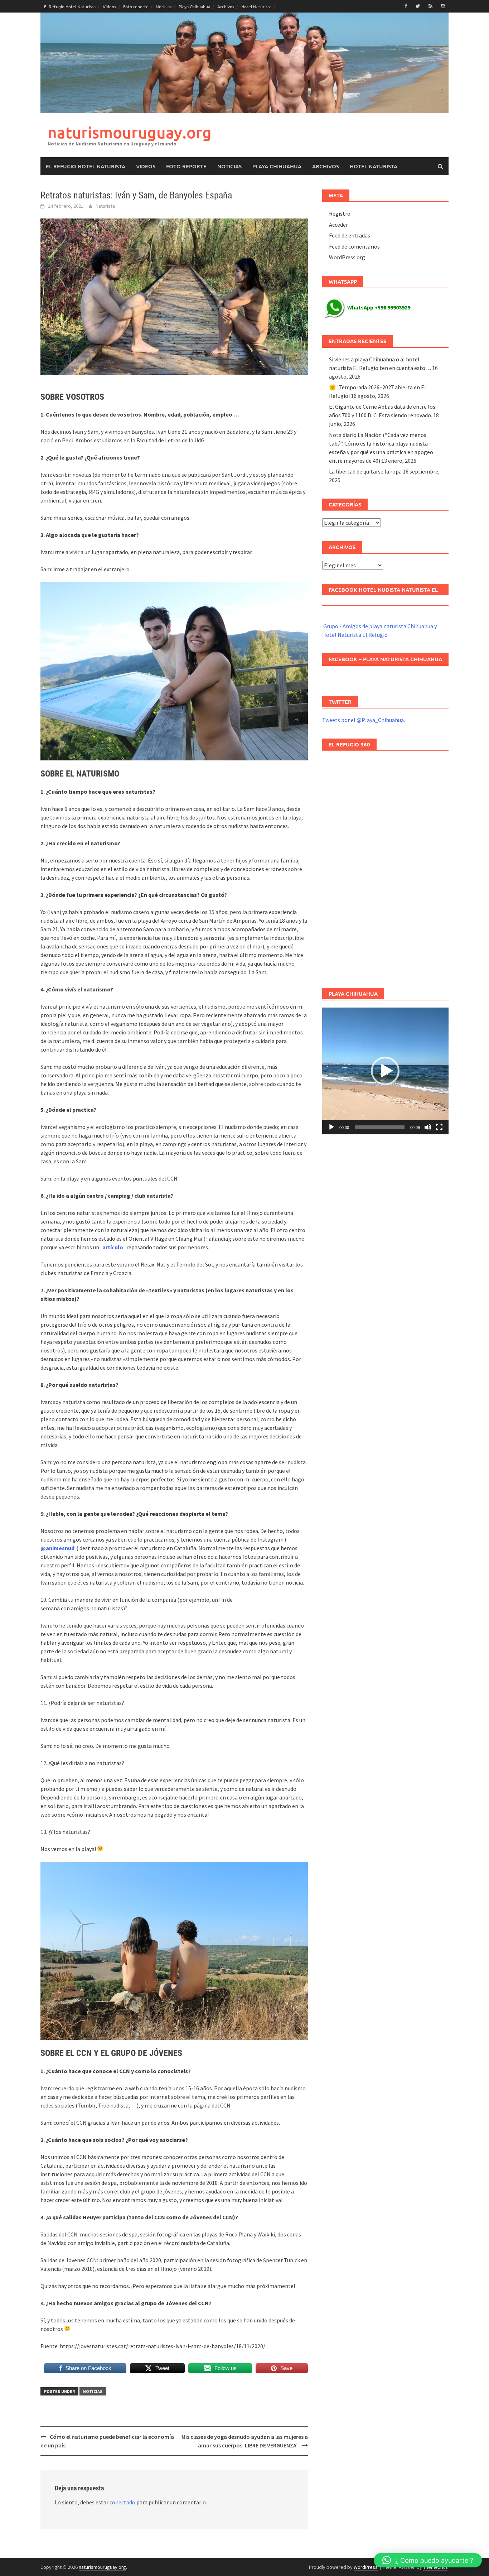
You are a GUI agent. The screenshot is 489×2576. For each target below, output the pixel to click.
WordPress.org (347, 257)
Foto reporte (136, 6)
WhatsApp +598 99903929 (379, 307)
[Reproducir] (331, 1127)
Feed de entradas (350, 235)
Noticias (164, 6)
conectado (122, 2502)
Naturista (105, 206)
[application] (385, 1071)
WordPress (366, 2567)
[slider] (380, 1127)
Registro (340, 213)
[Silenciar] (428, 1127)
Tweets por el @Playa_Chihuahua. (364, 720)
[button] (385, 1071)
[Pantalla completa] (439, 1127)
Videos (109, 6)
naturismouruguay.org (130, 132)
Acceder (338, 225)
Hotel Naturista (256, 6)
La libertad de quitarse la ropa (365, 471)
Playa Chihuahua (194, 6)
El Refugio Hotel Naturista (70, 6)
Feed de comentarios (354, 246)
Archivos (226, 6)
